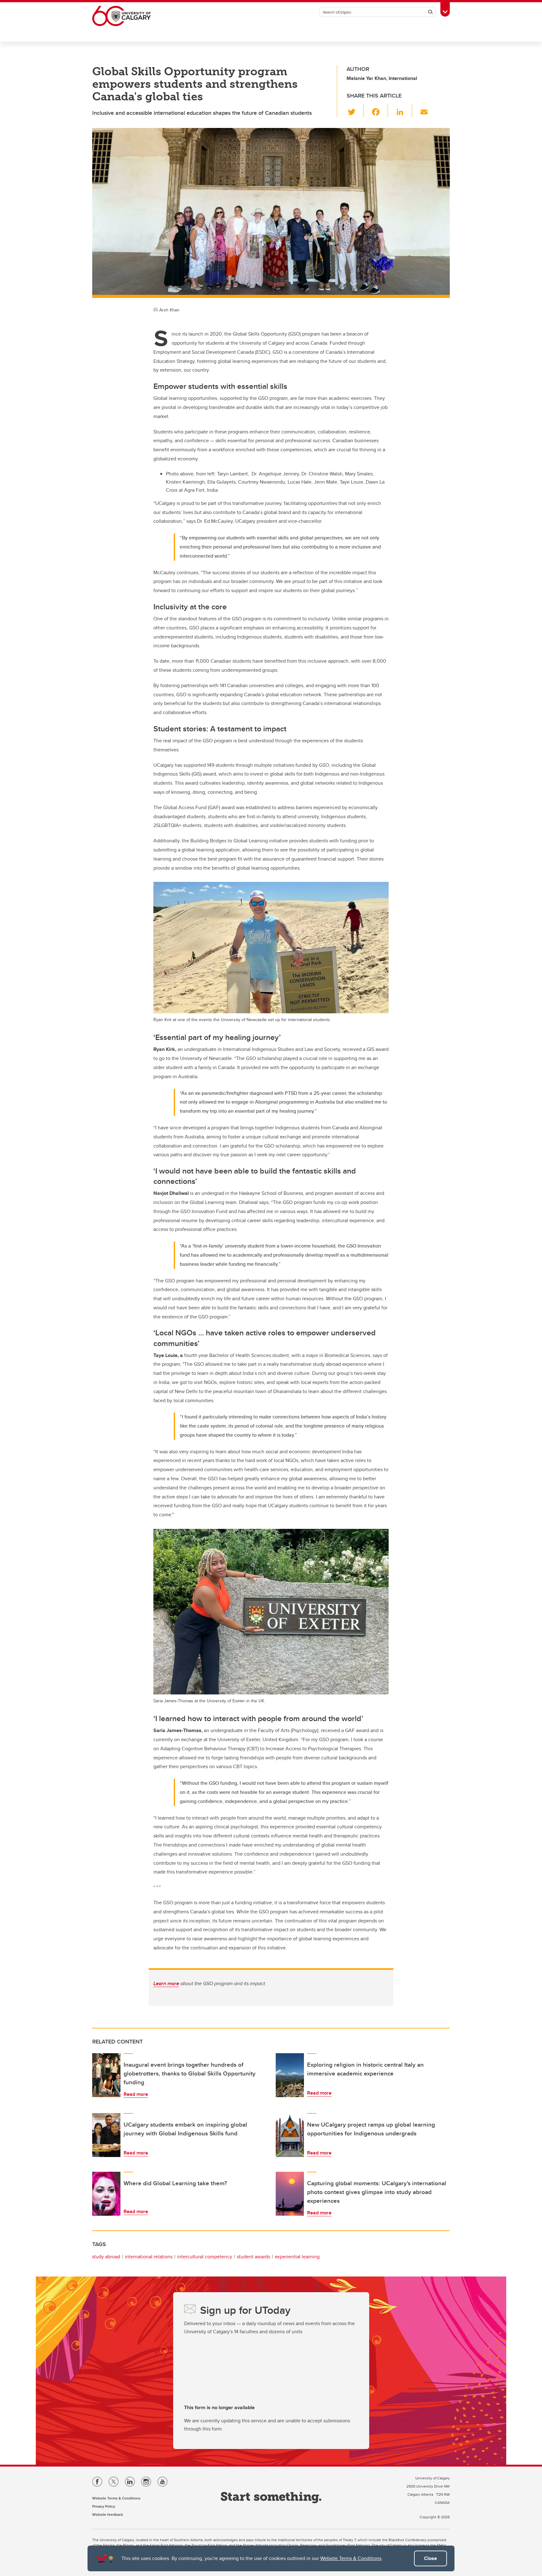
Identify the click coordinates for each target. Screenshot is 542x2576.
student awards (253, 2257)
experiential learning (297, 2257)
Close (430, 2558)
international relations (149, 2257)
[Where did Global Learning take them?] (106, 2194)
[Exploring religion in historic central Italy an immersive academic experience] (290, 2075)
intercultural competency (205, 2257)
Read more (136, 2094)
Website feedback (108, 2514)
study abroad (106, 2257)
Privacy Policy (104, 2506)
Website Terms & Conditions (351, 2558)
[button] (355, 111)
